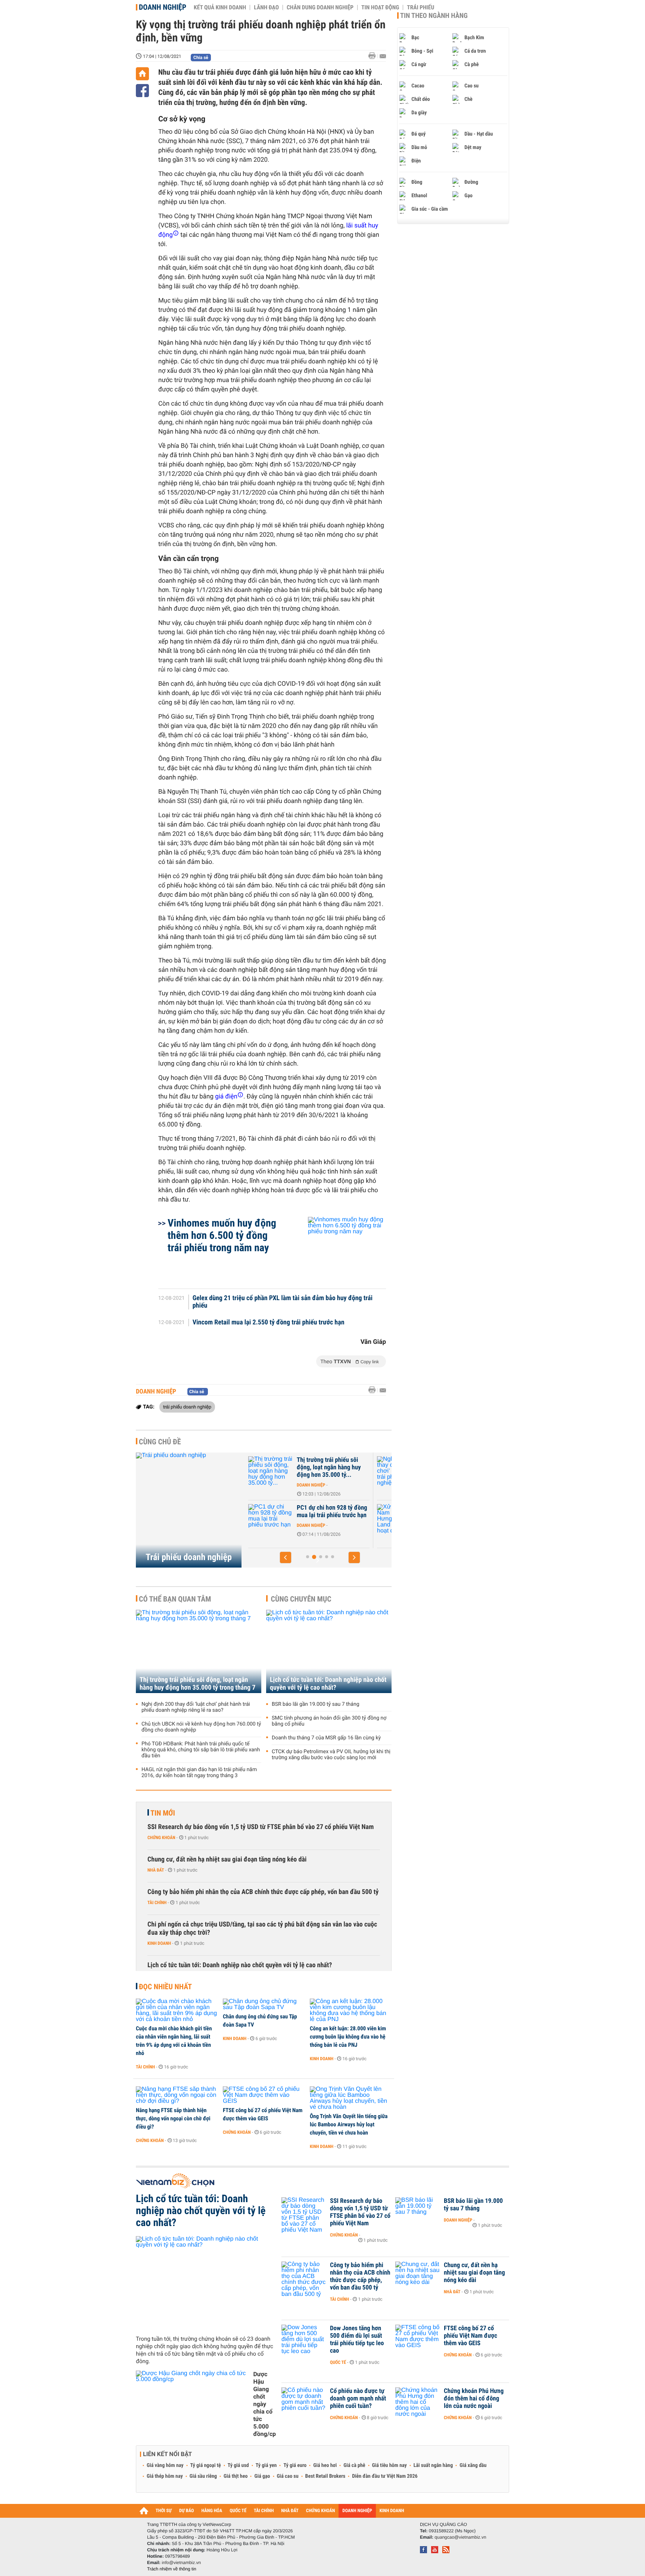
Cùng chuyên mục (301, 1599)
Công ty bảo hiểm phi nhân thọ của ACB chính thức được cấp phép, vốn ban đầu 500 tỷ (263, 1892)
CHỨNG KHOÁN (321, 2511)
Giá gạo (262, 2476)
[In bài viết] (374, 56)
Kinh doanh (159, 1943)
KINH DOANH (392, 2511)
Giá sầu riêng (203, 2476)
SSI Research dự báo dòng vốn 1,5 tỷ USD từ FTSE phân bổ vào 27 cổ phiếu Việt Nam (261, 1827)
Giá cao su (288, 2476)
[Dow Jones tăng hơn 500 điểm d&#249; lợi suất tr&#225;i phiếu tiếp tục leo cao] (304, 2340)
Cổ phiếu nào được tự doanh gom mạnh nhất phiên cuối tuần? (358, 2399)
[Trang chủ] (142, 74)
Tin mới (163, 1813)
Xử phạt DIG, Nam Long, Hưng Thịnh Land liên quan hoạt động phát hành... (331, 1515)
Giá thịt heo (236, 2476)
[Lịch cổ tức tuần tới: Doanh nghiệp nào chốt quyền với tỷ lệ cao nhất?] (329, 1651)
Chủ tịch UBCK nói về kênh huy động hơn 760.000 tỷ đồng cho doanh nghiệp (201, 1727)
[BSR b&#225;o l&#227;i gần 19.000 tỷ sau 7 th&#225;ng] (418, 2212)
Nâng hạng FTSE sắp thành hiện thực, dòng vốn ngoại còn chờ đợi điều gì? (173, 2118)
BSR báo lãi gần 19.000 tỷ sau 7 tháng (316, 1704)
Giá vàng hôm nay (165, 2465)
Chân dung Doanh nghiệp (320, 7)
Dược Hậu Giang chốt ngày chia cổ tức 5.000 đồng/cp (264, 2404)
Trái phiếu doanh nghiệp (189, 1557)
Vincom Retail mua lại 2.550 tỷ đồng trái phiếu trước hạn (269, 1323)
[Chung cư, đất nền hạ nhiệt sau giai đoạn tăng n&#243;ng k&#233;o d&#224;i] (418, 2276)
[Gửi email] (383, 56)
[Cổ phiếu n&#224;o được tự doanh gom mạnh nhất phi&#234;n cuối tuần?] (304, 2402)
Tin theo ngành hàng (434, 16)
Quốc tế (338, 2362)
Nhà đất (156, 1870)
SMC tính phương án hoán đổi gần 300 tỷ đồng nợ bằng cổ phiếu (329, 1721)
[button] (286, 1557)
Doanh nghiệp (163, 7)
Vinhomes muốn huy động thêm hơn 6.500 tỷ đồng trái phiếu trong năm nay (222, 1235)
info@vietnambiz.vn (181, 2563)
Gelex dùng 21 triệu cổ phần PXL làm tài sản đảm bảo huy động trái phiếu (283, 1302)
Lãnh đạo (266, 7)
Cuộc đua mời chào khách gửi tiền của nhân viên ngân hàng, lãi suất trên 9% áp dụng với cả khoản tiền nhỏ (174, 2041)
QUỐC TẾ (238, 2511)
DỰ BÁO (187, 2511)
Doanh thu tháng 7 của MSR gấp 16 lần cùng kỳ (326, 1738)
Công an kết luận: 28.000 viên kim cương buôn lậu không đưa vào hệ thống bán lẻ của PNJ (348, 2037)
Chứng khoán (161, 1838)
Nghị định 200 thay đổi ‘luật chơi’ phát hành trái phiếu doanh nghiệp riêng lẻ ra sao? (196, 1707)
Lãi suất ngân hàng (433, 2465)
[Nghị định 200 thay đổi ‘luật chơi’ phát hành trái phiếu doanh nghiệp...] (271, 1471)
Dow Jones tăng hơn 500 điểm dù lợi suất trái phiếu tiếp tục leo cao (357, 2340)
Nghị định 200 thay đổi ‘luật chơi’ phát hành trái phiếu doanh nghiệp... (332, 1467)
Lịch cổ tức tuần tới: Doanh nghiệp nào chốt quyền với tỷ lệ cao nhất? (328, 1684)
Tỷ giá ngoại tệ (206, 2465)
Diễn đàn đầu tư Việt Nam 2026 (385, 2476)
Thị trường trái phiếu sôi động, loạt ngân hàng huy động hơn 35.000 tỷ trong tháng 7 (197, 1684)
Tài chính (157, 1903)
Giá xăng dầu (473, 2465)
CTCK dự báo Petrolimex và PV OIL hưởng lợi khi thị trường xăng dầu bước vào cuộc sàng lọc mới (331, 1755)
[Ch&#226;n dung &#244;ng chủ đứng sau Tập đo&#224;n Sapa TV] (264, 2005)
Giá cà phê (354, 2465)
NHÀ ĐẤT (290, 2511)
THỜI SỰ (164, 2511)
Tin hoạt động (380, 7)
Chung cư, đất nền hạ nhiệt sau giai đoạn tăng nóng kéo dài (227, 1859)
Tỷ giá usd (238, 2465)
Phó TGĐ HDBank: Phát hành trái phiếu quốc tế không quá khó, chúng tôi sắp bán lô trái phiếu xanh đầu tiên (201, 1750)
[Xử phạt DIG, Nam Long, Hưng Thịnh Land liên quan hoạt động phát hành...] (271, 1519)
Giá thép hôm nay (165, 2476)
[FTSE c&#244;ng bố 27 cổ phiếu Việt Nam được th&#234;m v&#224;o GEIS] (264, 2095)
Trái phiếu (420, 7)
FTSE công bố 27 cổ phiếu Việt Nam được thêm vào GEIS (263, 2114)
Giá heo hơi (325, 2465)
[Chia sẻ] (142, 91)
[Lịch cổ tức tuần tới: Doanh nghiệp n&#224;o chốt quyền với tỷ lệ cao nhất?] (206, 2283)
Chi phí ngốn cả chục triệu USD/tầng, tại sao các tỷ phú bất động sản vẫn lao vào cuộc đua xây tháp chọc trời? (262, 1929)
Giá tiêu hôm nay (390, 2465)
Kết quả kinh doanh (220, 7)
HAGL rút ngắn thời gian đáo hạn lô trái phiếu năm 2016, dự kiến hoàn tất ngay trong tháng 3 (199, 1773)
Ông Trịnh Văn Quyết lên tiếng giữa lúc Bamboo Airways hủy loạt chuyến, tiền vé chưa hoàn (349, 2124)
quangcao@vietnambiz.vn (460, 2537)
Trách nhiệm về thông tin (172, 2569)
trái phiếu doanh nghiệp (187, 1407)
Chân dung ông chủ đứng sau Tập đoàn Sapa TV (260, 2021)
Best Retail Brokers (325, 2476)
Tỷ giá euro (295, 2465)
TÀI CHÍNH (264, 2511)
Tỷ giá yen (266, 2465)
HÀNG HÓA (212, 2511)
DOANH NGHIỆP (357, 2511)
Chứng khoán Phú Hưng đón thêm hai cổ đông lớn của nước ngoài (474, 2399)
